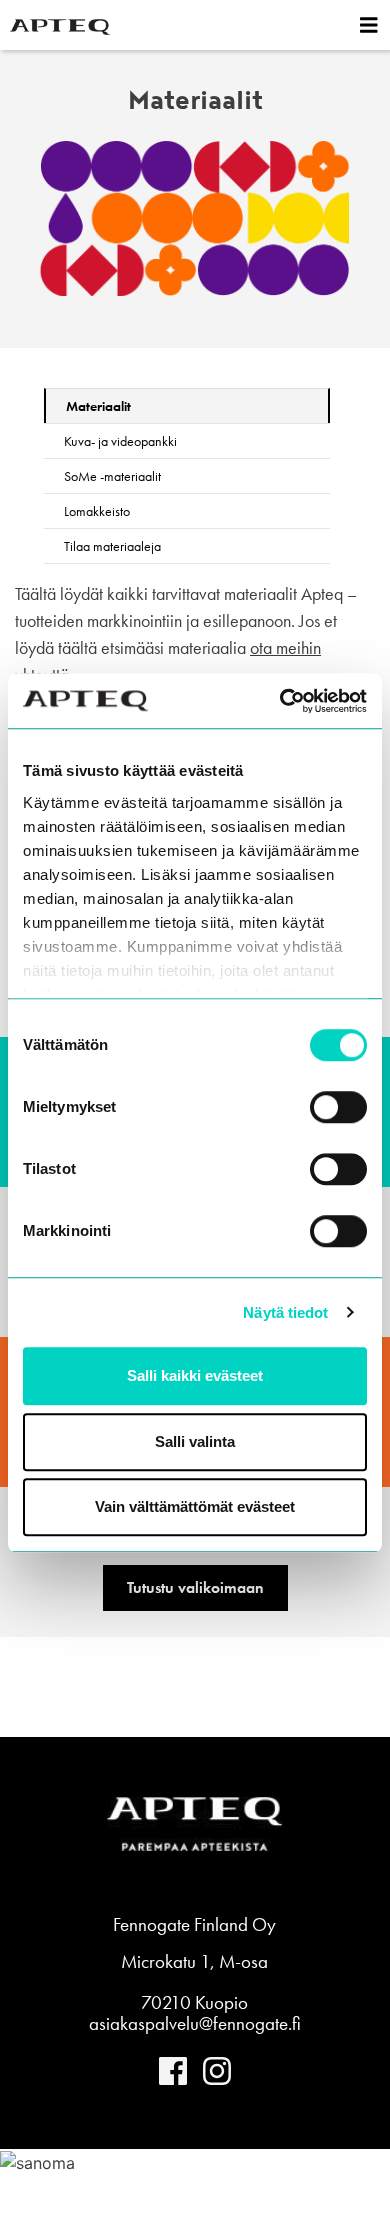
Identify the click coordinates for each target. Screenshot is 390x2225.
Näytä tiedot (285, 1312)
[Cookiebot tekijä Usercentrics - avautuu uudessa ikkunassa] (280, 701)
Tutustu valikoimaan (195, 1587)
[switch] (338, 1107)
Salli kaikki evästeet (195, 1375)
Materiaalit (98, 406)
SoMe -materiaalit (112, 476)
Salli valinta (195, 1441)
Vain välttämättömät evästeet (195, 1506)
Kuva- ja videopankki (120, 441)
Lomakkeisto (97, 511)
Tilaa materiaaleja (112, 546)
